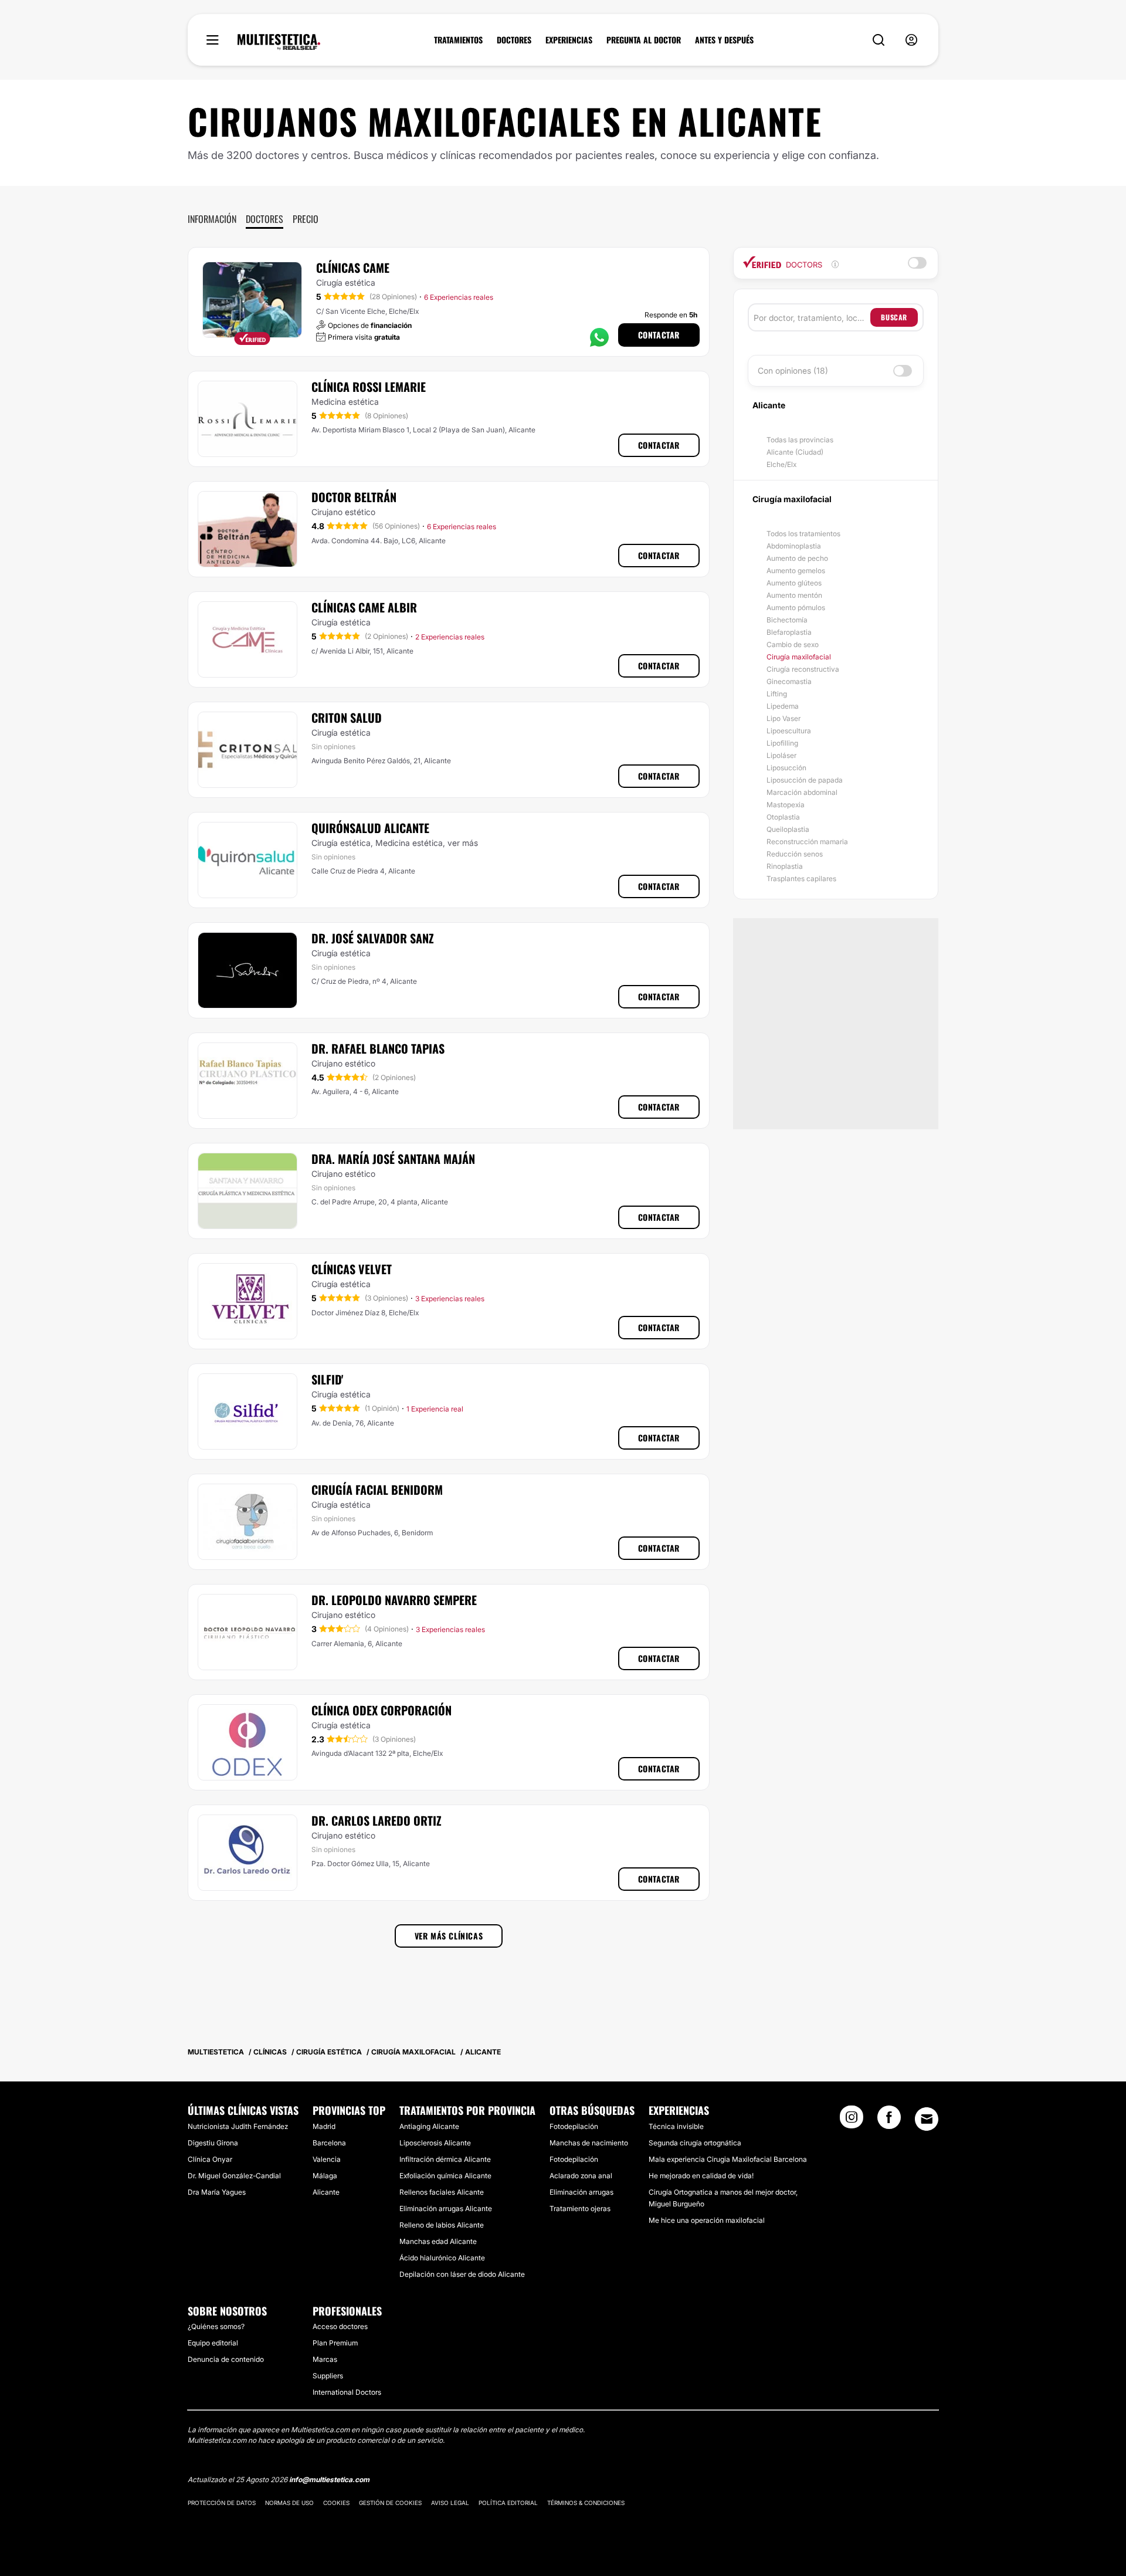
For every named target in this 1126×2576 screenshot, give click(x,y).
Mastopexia (786, 805)
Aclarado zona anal (581, 2176)
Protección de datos (222, 2503)
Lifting (777, 694)
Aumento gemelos (796, 571)
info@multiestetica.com (329, 2479)
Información (212, 219)
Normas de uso (289, 2503)
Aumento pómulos (796, 607)
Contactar (659, 335)
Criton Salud (347, 717)
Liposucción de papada (805, 780)
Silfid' (327, 1379)
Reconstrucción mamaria (807, 842)
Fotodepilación (574, 2126)
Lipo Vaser (784, 718)
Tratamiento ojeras (580, 2208)
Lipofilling (782, 743)
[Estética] (279, 42)
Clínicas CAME (353, 268)
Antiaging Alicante (429, 2126)
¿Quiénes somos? (216, 2326)
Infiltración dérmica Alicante (445, 2159)
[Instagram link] (852, 2121)
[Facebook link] (889, 2121)
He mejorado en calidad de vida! (701, 2176)
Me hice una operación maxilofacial (707, 2220)
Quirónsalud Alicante (370, 828)
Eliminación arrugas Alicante (446, 2208)
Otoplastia (783, 817)
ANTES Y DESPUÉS (724, 40)
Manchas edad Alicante (438, 2241)
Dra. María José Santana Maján (393, 1159)
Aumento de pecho (797, 558)
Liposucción (786, 768)
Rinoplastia (785, 866)
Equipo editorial (213, 2343)
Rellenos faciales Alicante (442, 2192)
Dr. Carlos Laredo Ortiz (377, 1820)
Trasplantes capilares (801, 879)
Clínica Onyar (210, 2159)
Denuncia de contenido (226, 2359)
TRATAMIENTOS (458, 40)
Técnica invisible (676, 2126)
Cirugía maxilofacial (799, 657)
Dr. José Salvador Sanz (373, 938)
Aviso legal (450, 2503)
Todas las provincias (800, 440)
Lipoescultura (789, 731)
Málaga (325, 2176)
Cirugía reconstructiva (803, 669)
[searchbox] (812, 317)
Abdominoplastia (794, 546)
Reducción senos (795, 854)
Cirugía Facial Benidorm (377, 1490)
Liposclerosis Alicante (435, 2143)
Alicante (326, 2192)
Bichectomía (787, 620)
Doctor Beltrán (354, 497)
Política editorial (508, 2503)
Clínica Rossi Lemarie (369, 387)
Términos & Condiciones (586, 2503)
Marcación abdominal (802, 792)
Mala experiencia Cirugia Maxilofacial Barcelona (728, 2159)
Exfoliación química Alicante (445, 2176)
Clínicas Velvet (352, 1269)
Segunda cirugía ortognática (695, 2143)
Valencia (327, 2159)
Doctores (264, 219)
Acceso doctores (340, 2326)
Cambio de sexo (793, 644)
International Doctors (347, 2392)
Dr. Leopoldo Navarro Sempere (394, 1600)
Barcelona (329, 2143)
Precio (306, 219)
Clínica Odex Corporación (381, 1710)
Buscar (894, 317)
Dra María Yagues (217, 2192)
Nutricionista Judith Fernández (238, 2126)
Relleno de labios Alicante (442, 2225)
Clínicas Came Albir (364, 607)
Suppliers (328, 2376)
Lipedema (783, 706)
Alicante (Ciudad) (795, 452)
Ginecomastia (789, 681)
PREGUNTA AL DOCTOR (644, 40)
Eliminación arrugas (581, 2192)
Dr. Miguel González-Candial (234, 2176)
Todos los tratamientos (803, 534)
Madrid (324, 2126)
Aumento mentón (794, 595)
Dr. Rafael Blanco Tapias (378, 1048)
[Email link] (927, 2119)
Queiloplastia (788, 829)
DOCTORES (514, 40)
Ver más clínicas (449, 1936)
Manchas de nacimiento (589, 2143)
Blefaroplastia (789, 632)
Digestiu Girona (213, 2143)
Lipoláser (781, 755)
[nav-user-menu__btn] (911, 40)
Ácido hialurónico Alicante (442, 2258)
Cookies (336, 2503)
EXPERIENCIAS (569, 40)
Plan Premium (335, 2343)
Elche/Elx (781, 464)
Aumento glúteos (794, 583)
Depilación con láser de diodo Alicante (462, 2274)
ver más (463, 843)
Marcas (325, 2359)
